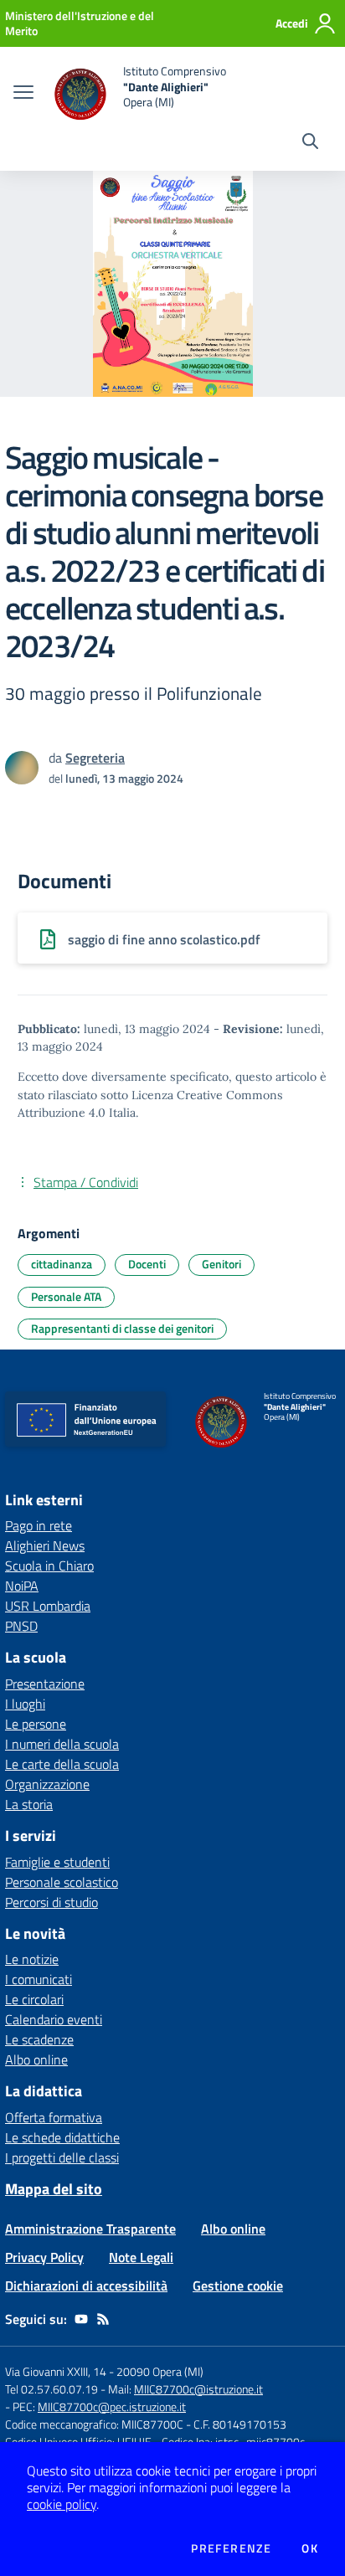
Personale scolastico (62, 1882)
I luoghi (25, 1704)
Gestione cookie (238, 2285)
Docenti (147, 1264)
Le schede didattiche (62, 2137)
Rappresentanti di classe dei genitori (122, 1328)
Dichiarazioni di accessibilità (86, 2285)
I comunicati (39, 1979)
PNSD (21, 1626)
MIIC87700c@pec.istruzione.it (112, 2406)
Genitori (221, 1264)
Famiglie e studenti (57, 1862)
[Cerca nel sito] (310, 143)
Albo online (36, 2059)
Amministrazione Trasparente (90, 2229)
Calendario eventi (54, 2019)
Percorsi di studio (51, 1902)
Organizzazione (47, 1784)
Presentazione (45, 1684)
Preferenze (231, 2548)
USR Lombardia (48, 1606)
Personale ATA (66, 1296)
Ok (310, 2548)
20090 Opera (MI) (160, 2371)
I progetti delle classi (62, 2157)
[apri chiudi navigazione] (23, 94)
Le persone (36, 1724)
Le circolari (34, 1999)
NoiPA (22, 1586)
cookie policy (62, 2504)
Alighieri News (45, 1545)
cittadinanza (62, 1264)
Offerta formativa (54, 2117)
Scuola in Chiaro (49, 1566)
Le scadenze (39, 2039)
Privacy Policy (44, 2257)
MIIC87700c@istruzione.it (198, 2389)
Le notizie (32, 1959)
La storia (29, 1804)
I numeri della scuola (62, 1744)
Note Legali (141, 2257)
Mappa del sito (54, 2189)
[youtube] (81, 2319)
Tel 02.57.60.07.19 (51, 2389)
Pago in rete (39, 1525)
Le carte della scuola (62, 1764)
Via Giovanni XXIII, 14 (56, 2371)
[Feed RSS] (103, 2319)
